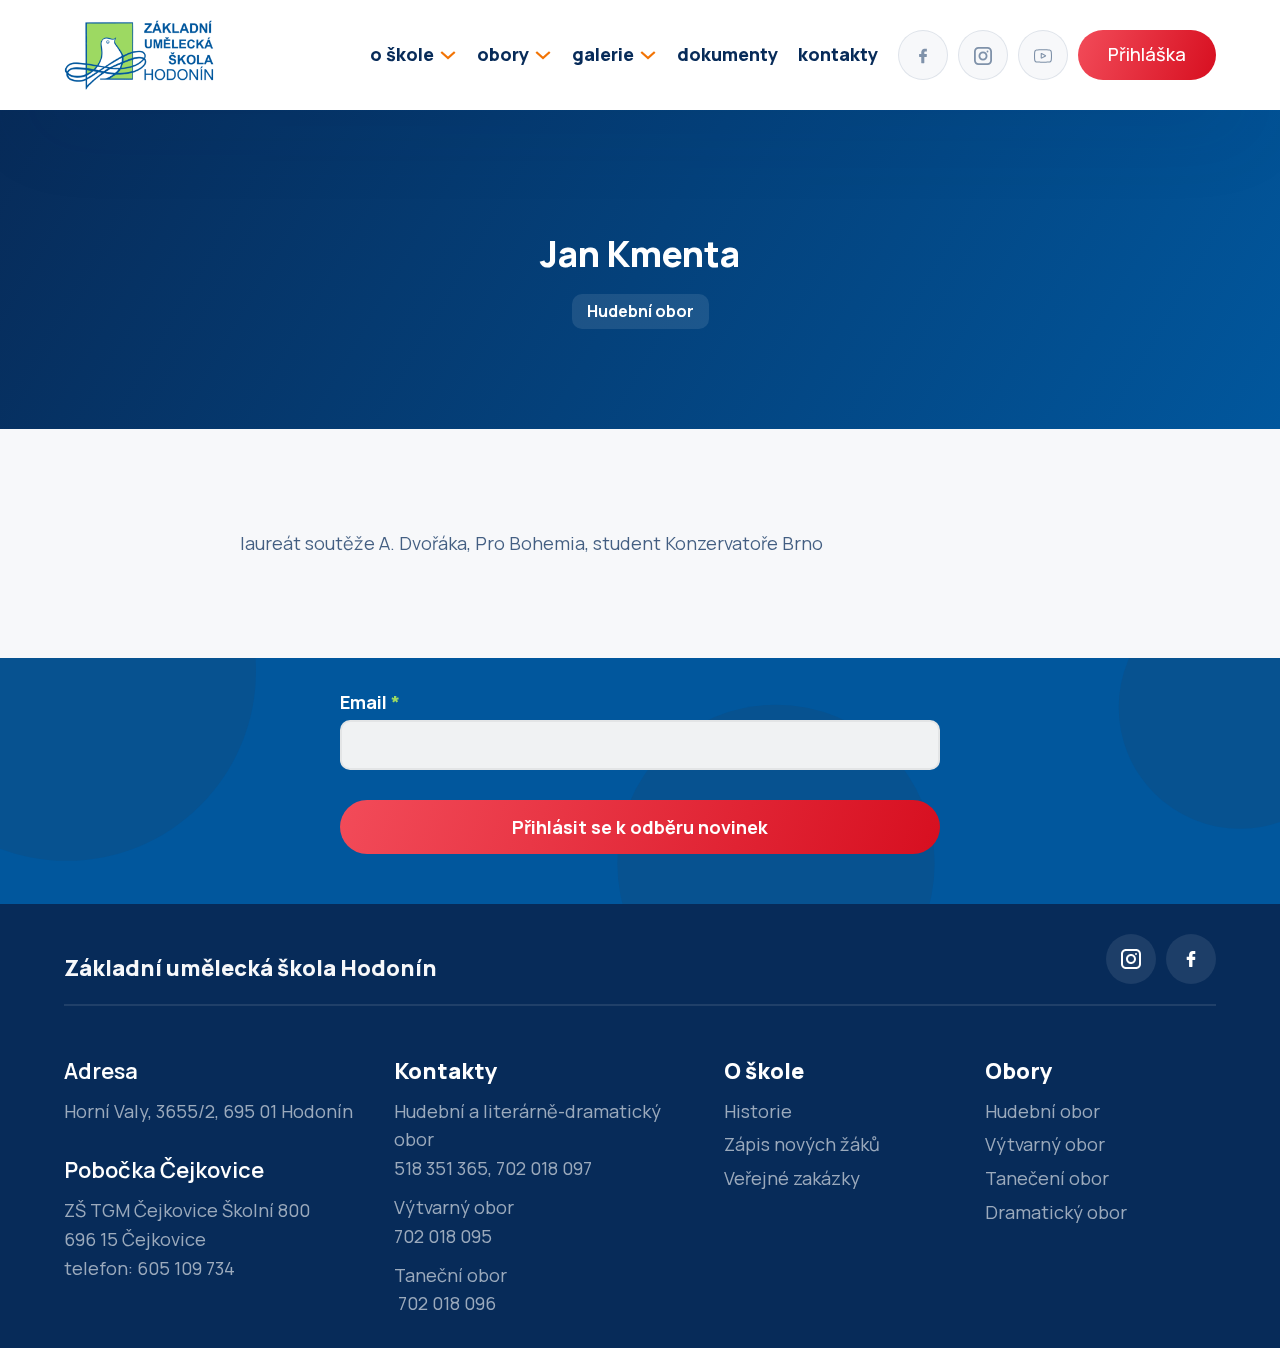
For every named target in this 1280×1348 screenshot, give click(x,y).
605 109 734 (186, 1268)
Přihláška (1147, 54)
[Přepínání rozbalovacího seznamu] (448, 55)
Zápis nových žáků (802, 1144)
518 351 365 (441, 1168)
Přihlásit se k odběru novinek (640, 827)
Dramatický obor (1056, 1212)
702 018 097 (544, 1168)
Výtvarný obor (1045, 1144)
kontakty (838, 54)
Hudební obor (1042, 1111)
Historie (758, 1111)
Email (370, 702)
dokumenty (727, 54)
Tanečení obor (1047, 1178)
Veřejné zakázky (792, 1178)
